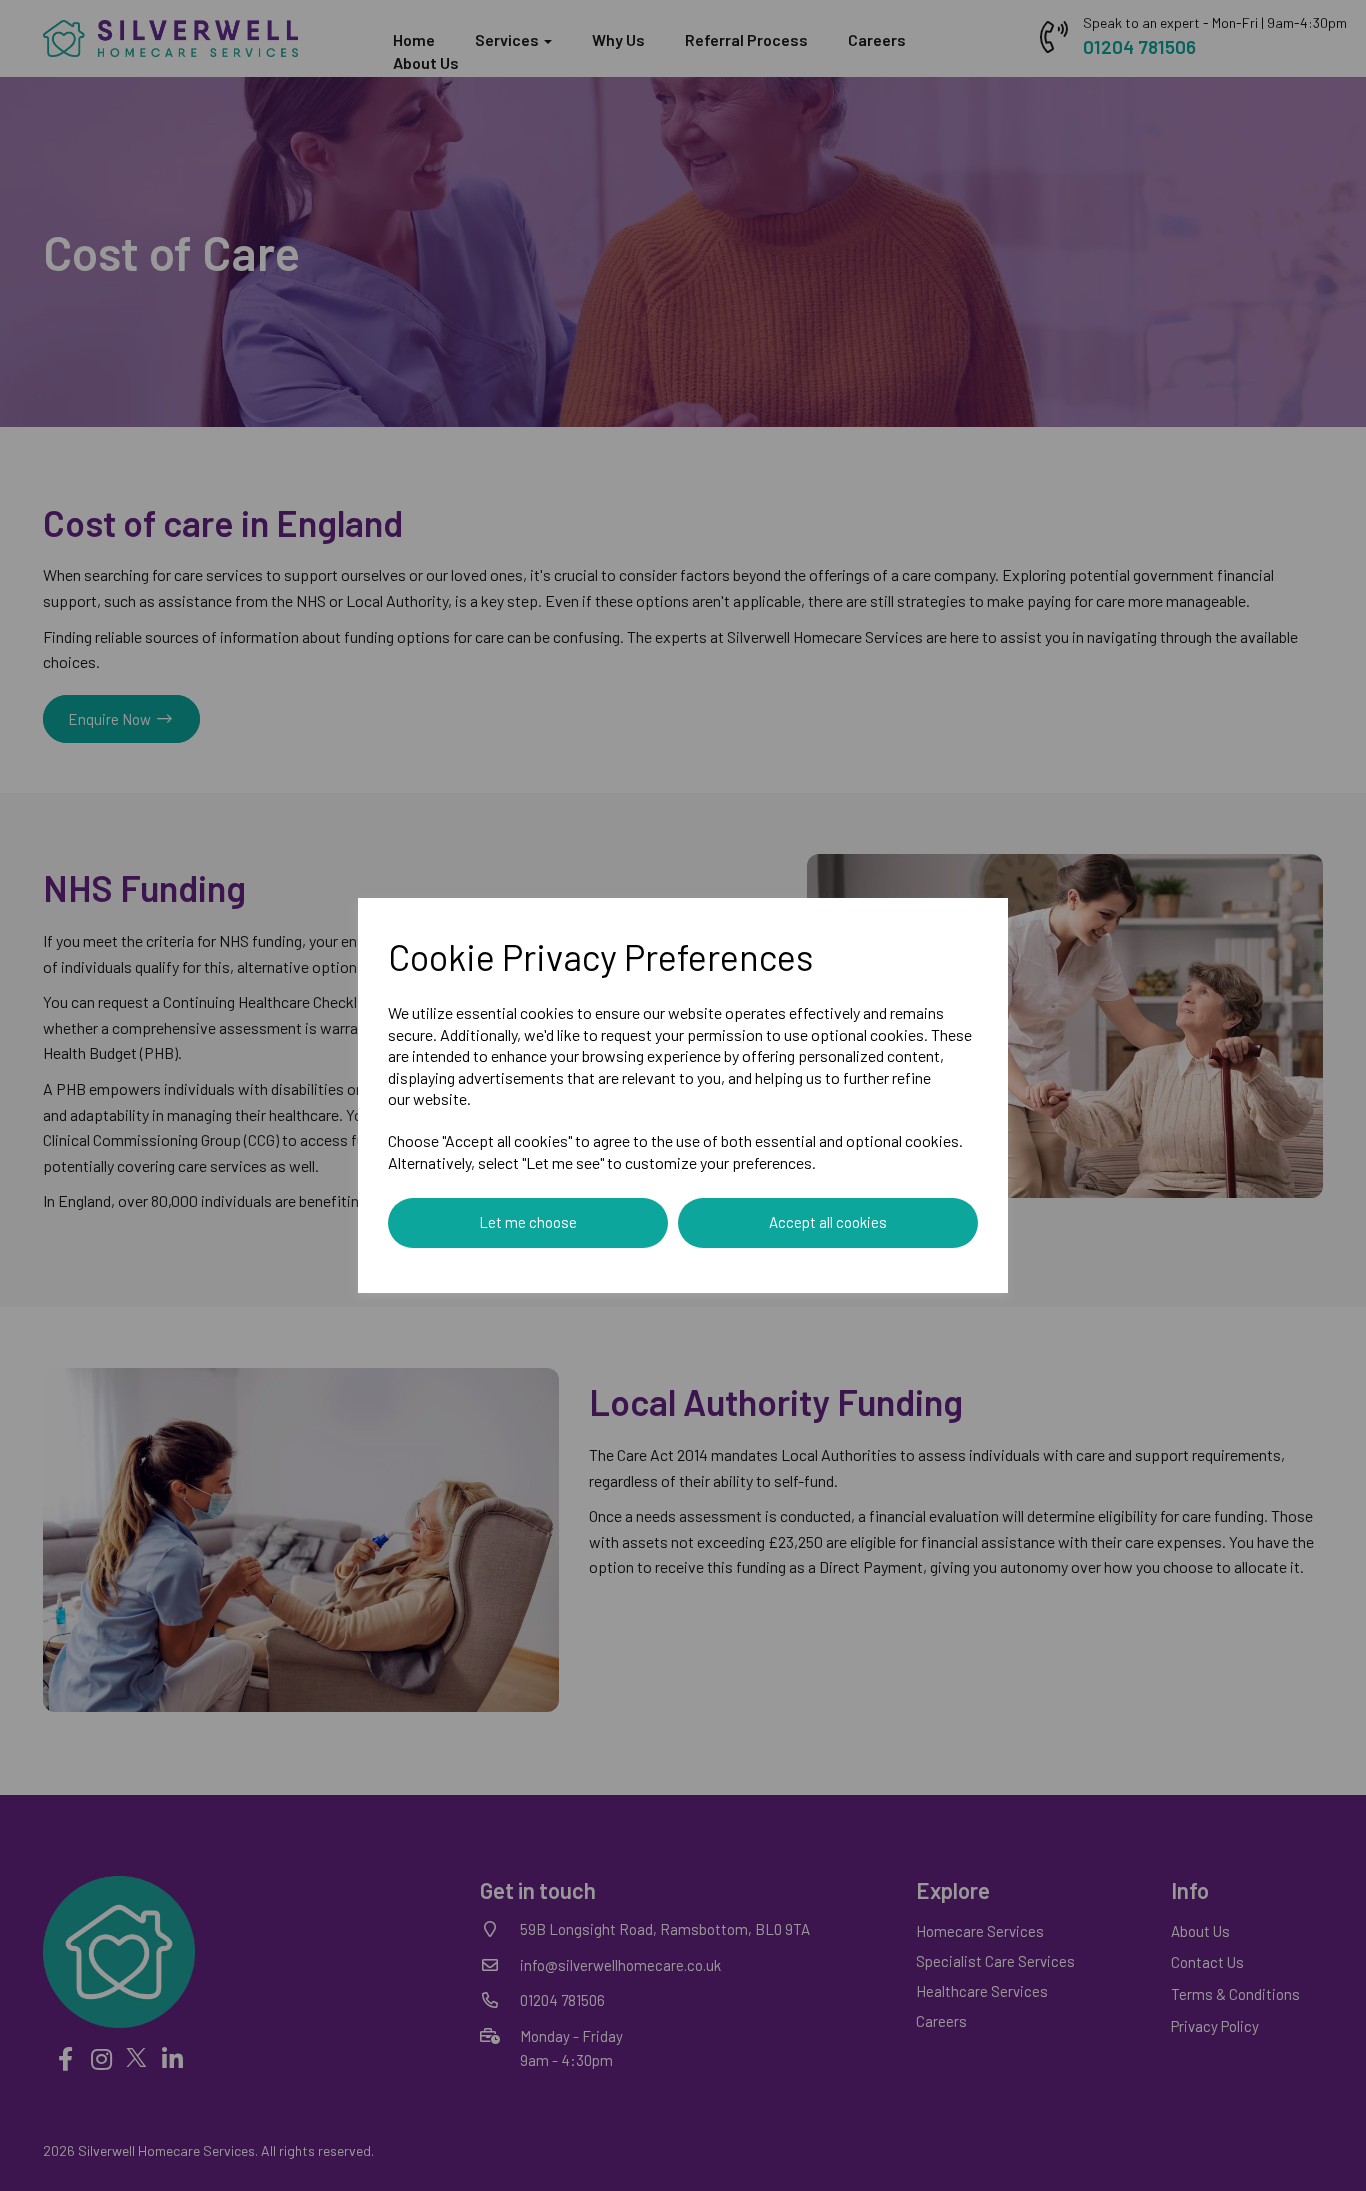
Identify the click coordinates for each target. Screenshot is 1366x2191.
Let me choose (528, 1222)
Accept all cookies (828, 1222)
